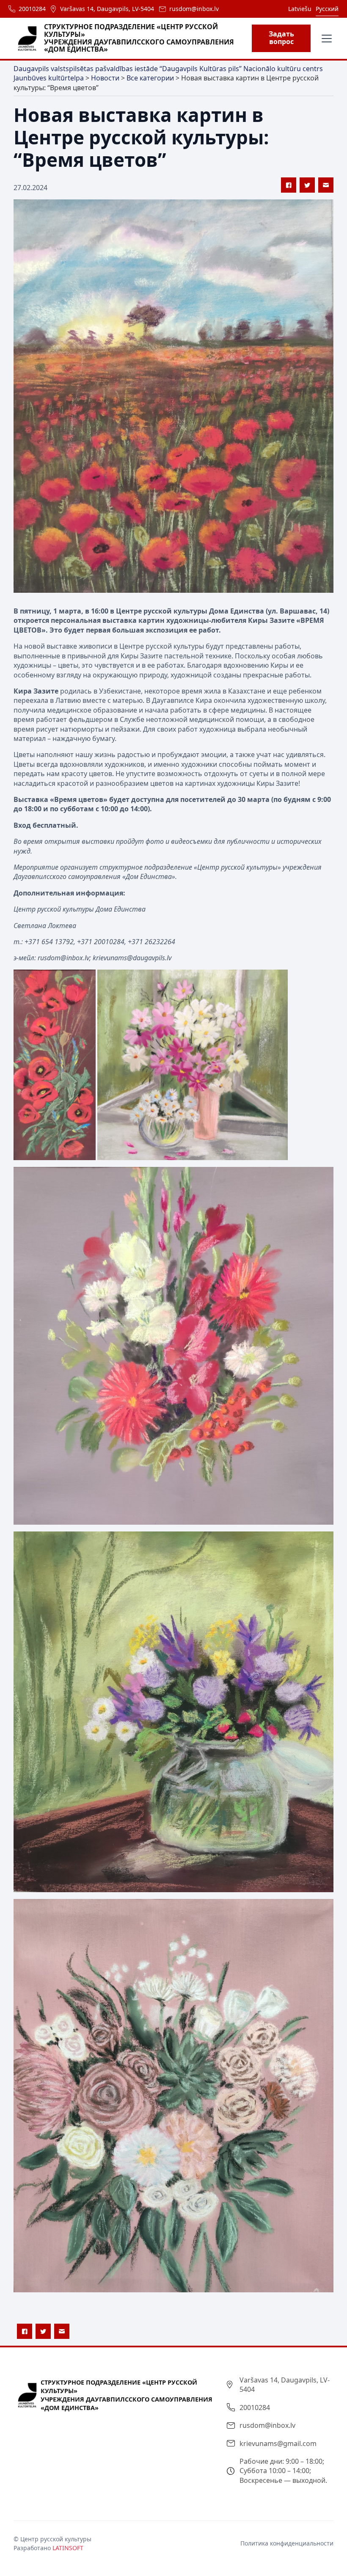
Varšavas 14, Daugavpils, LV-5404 (107, 9)
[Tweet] (307, 185)
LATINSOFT (68, 2548)
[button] (325, 39)
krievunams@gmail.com (278, 2443)
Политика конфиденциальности (287, 2543)
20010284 (32, 9)
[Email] (326, 185)
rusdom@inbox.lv (194, 9)
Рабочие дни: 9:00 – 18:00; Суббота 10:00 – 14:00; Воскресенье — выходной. (283, 2471)
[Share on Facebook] (289, 185)
